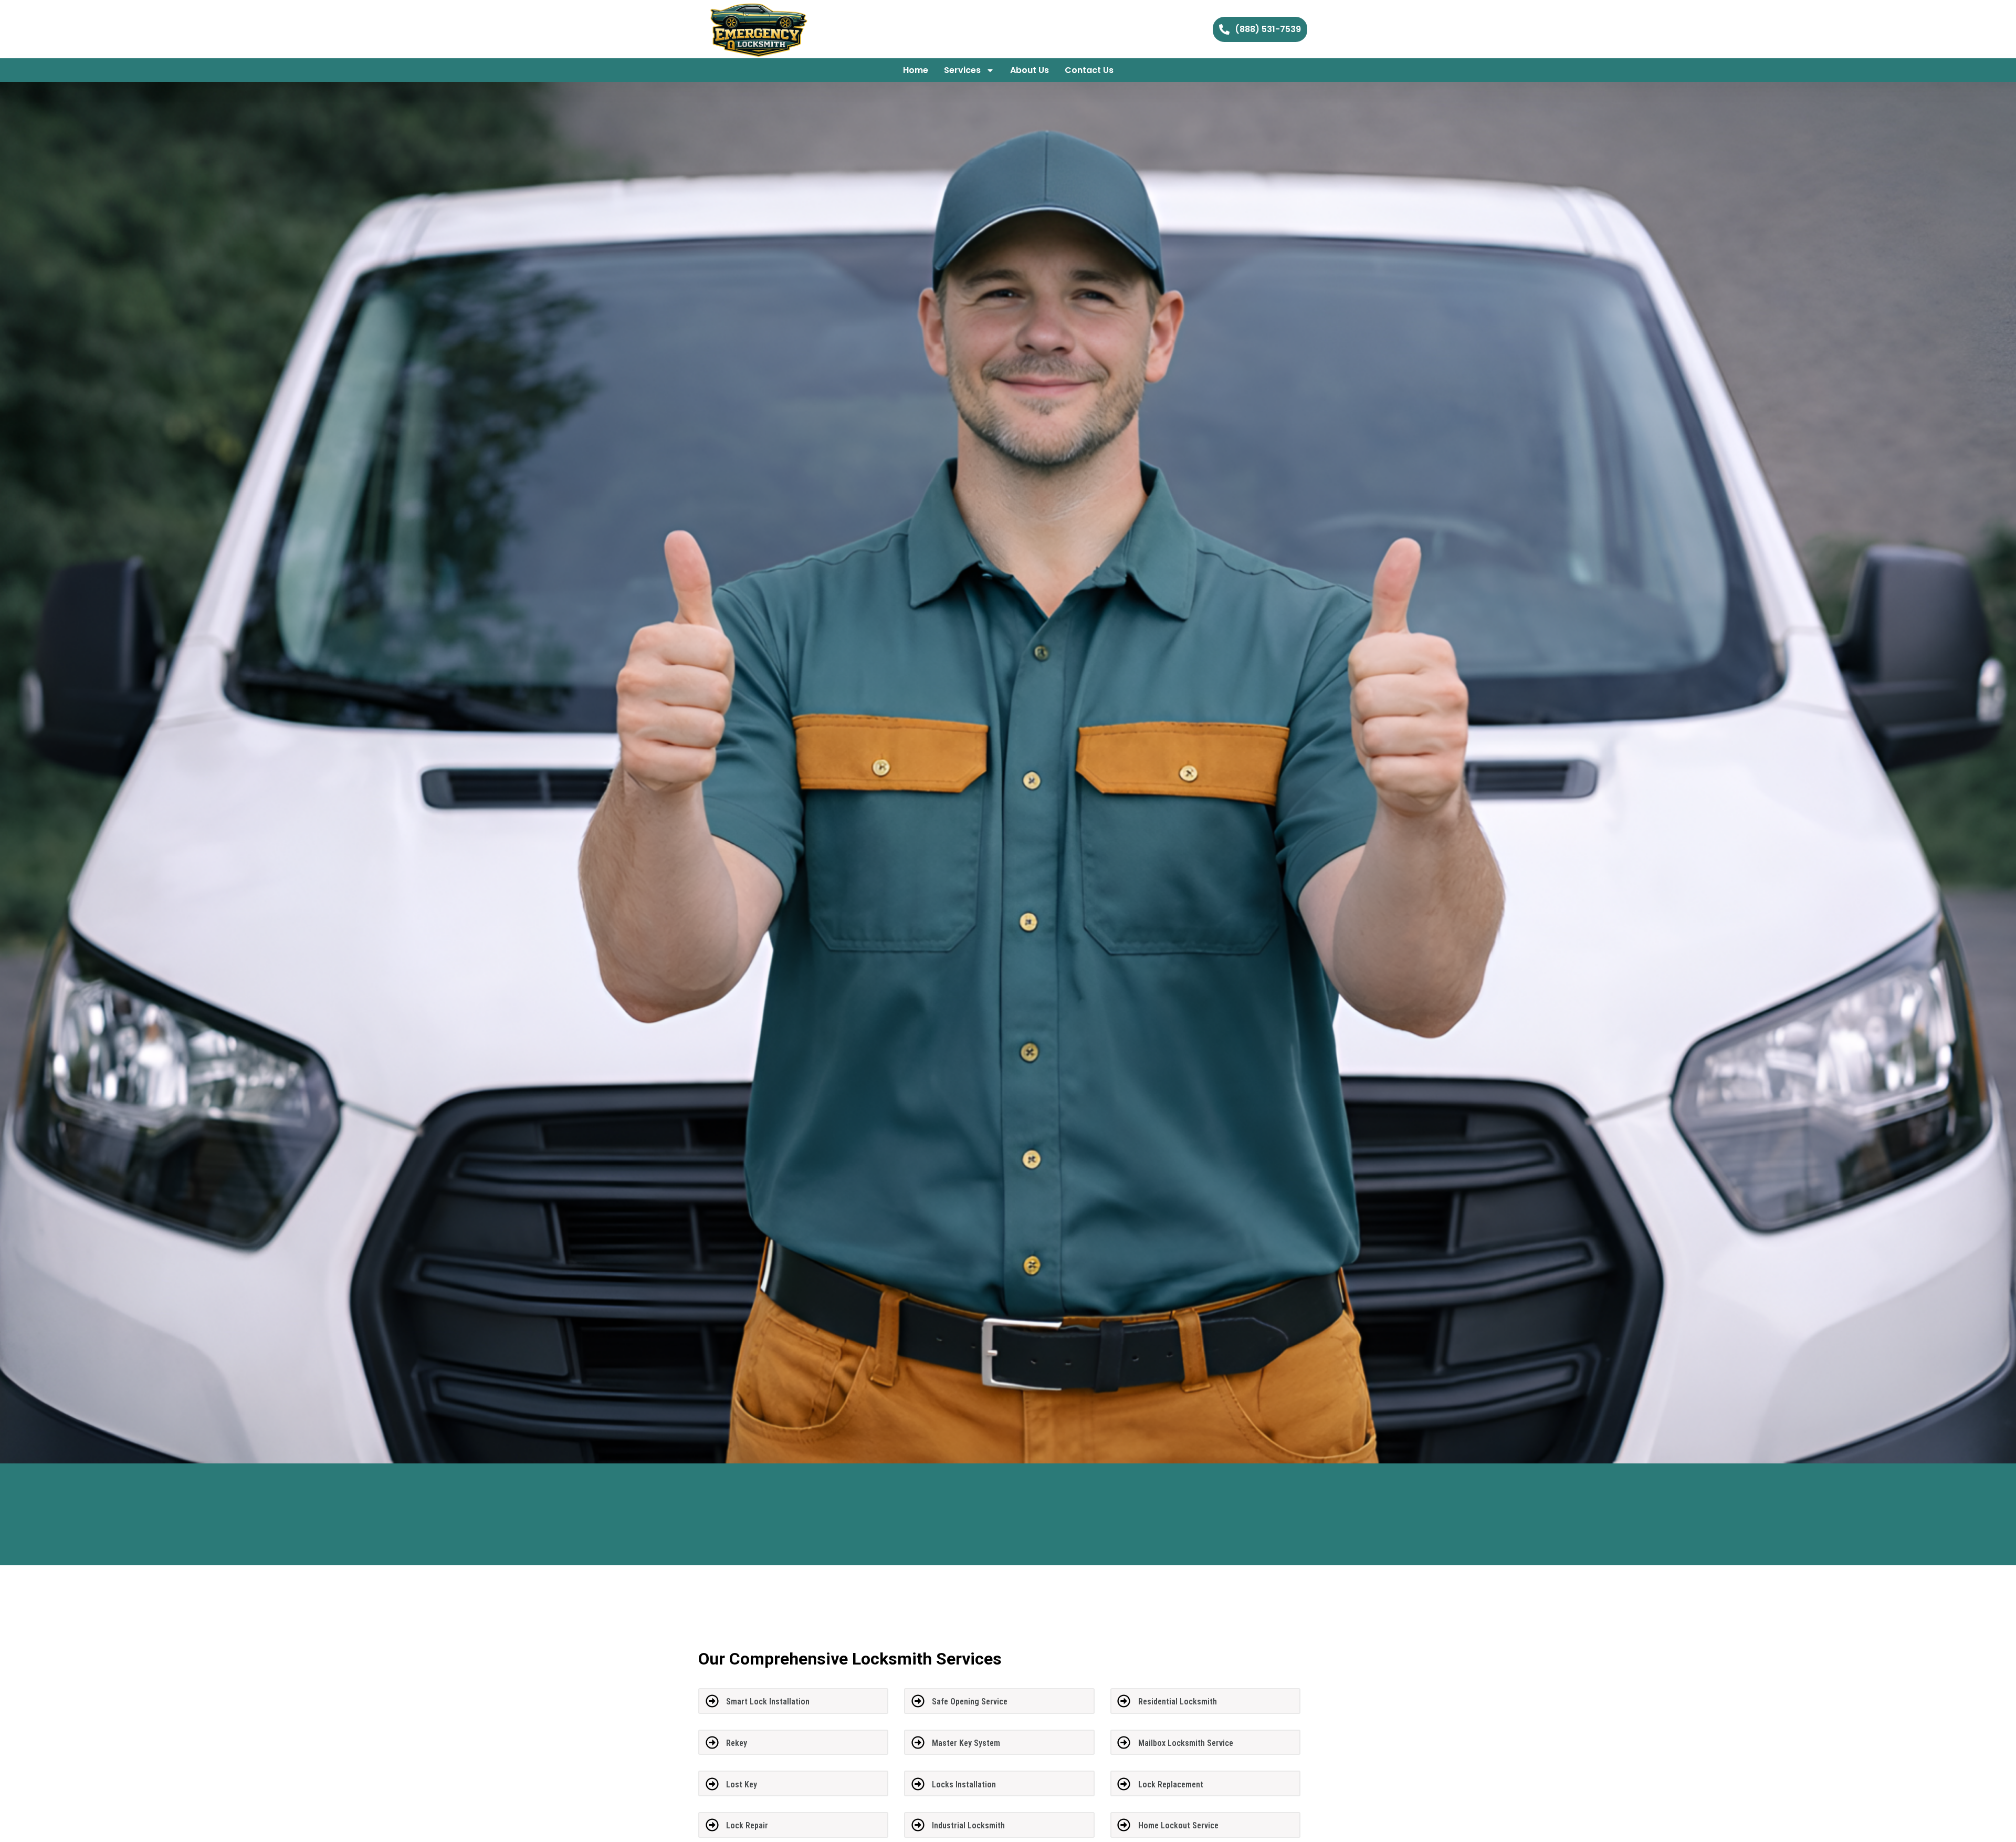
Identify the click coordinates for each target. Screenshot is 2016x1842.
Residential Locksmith (1178, 1702)
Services (962, 70)
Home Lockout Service (1178, 1825)
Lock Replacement (1171, 1785)
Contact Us (1089, 70)
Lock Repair (747, 1825)
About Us (1030, 70)
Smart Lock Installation (768, 1702)
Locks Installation (964, 1785)
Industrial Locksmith (968, 1825)
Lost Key (742, 1785)
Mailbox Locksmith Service (1186, 1743)
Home (916, 70)
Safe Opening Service (970, 1702)
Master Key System (966, 1743)
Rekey (737, 1743)
